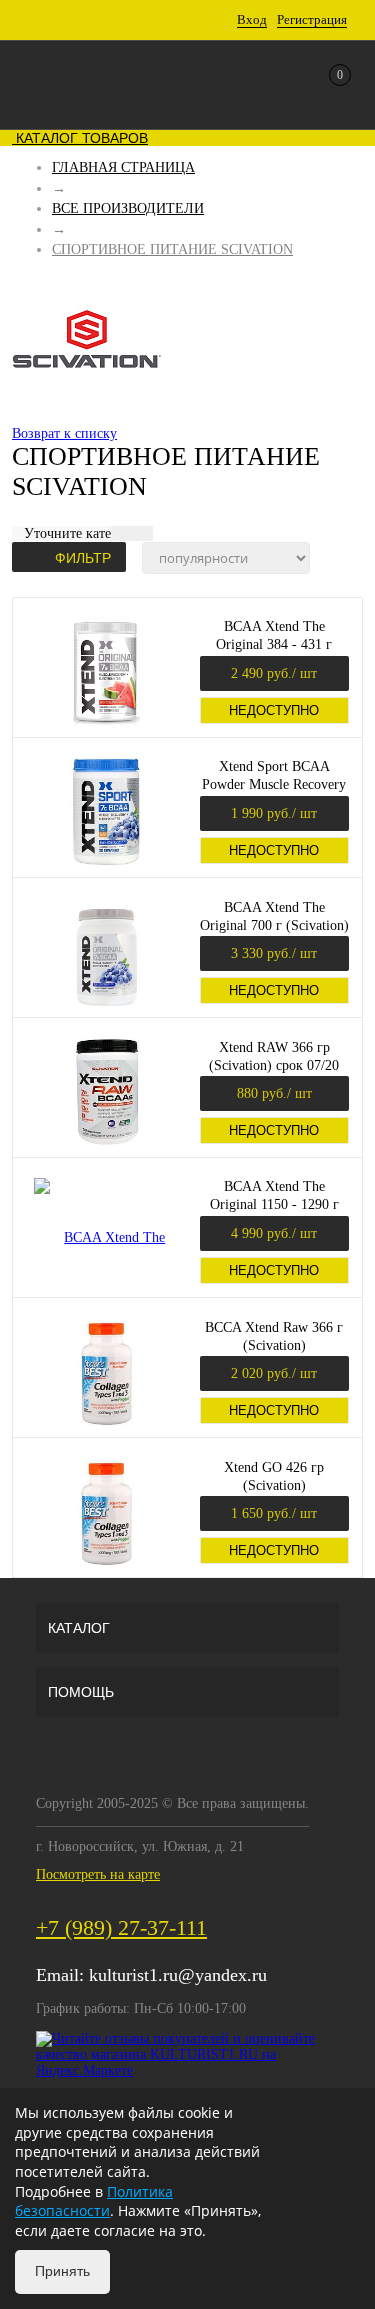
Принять (62, 2271)
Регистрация (312, 19)
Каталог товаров (80, 138)
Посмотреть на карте (98, 1874)
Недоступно (274, 710)
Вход (252, 19)
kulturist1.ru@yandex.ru (178, 1975)
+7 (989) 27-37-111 (121, 1927)
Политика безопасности (94, 2201)
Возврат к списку (64, 433)
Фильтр (83, 558)
